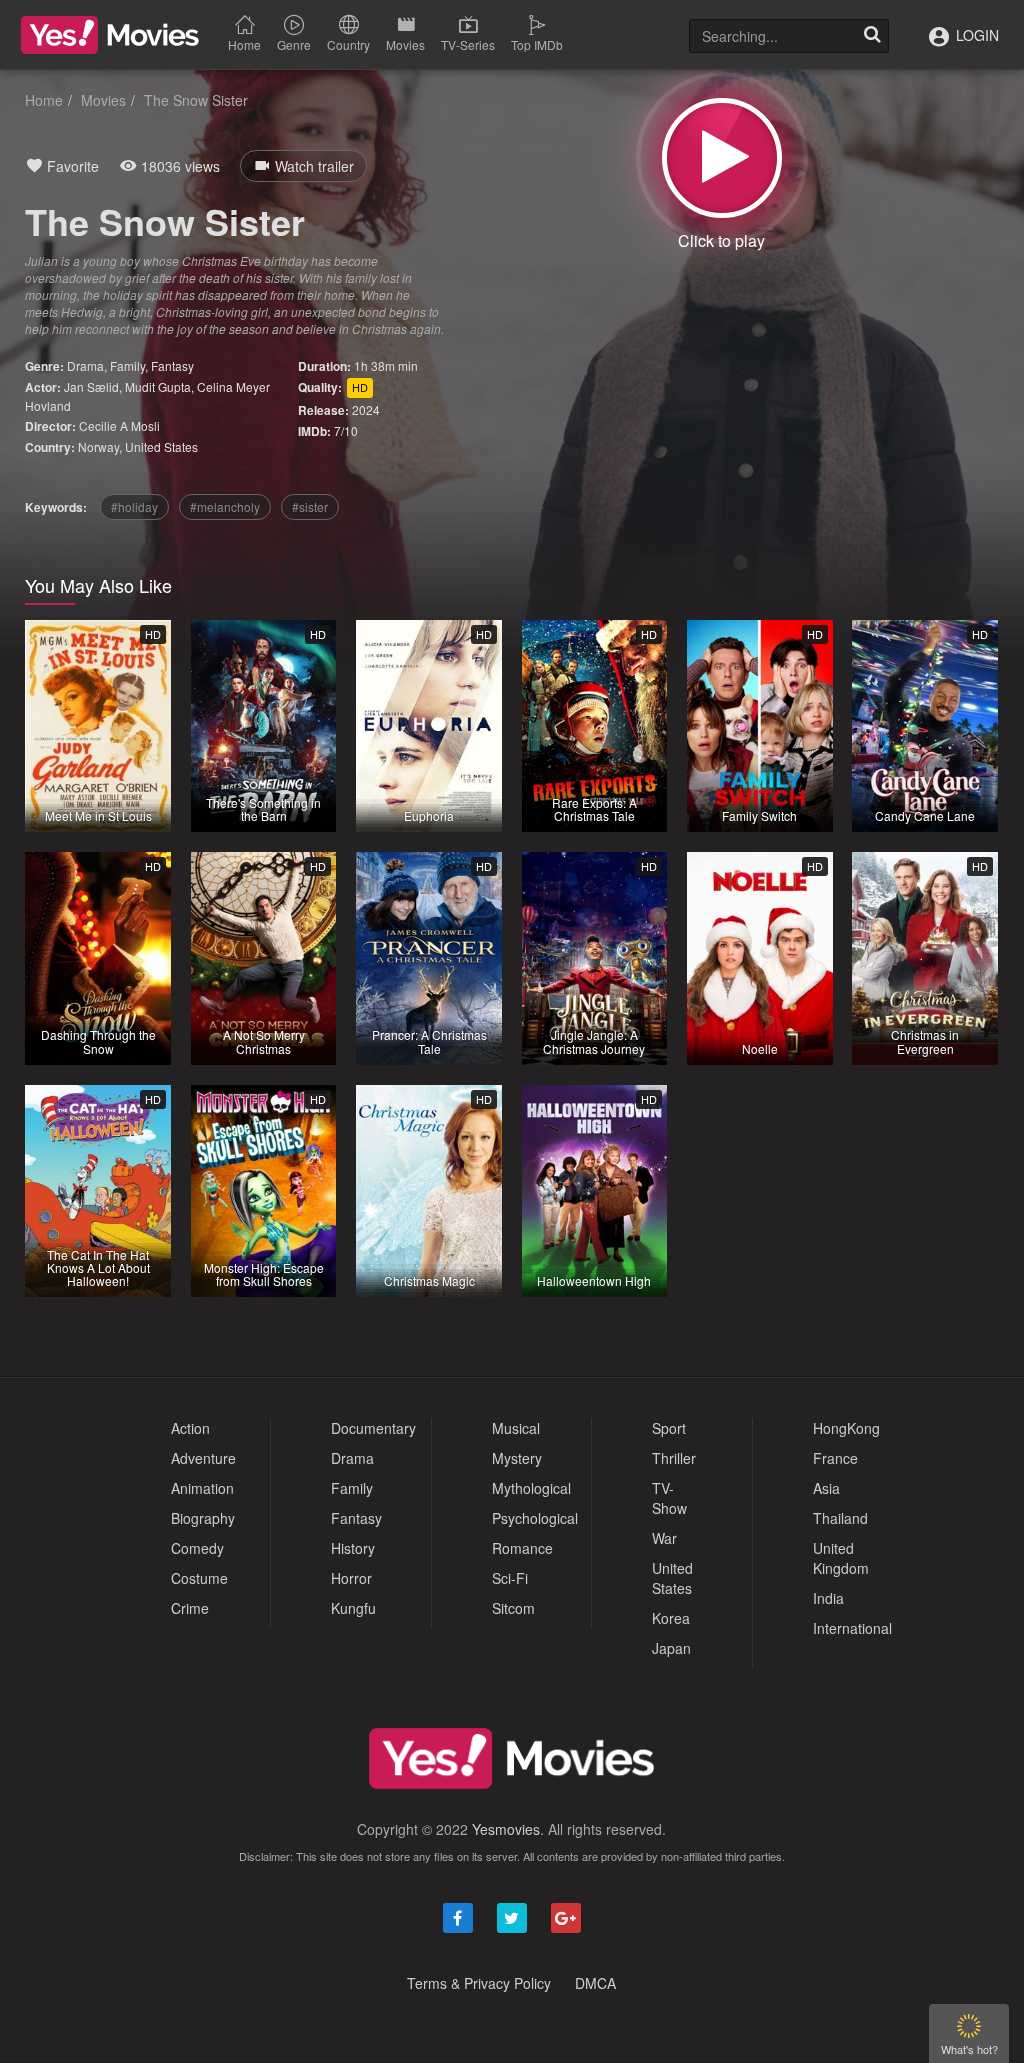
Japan (671, 1648)
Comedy (197, 1548)
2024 (366, 409)
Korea (671, 1618)
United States (161, 446)
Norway (98, 446)
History (353, 1548)
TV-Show (669, 1498)
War (664, 1538)
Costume (199, 1578)
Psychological (535, 1518)
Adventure (203, 1458)
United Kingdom (841, 1558)
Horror (351, 1578)
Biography (203, 1518)
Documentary (373, 1428)
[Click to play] (722, 158)
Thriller (674, 1458)
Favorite (71, 166)
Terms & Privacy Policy (479, 1983)
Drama (85, 365)
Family (127, 365)
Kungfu (353, 1608)
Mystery (517, 1458)
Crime (190, 1608)
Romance (522, 1548)
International (852, 1628)
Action (190, 1428)
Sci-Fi (510, 1578)
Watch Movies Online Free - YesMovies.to (110, 35)
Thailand (840, 1518)
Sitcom (513, 1608)
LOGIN (975, 35)
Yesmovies (506, 1829)
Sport (669, 1428)
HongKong (846, 1428)
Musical (516, 1428)
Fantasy (172, 365)
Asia (826, 1488)
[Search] (872, 36)
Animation (202, 1488)
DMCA (595, 1983)
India (828, 1598)
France (835, 1458)
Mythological (531, 1488)
